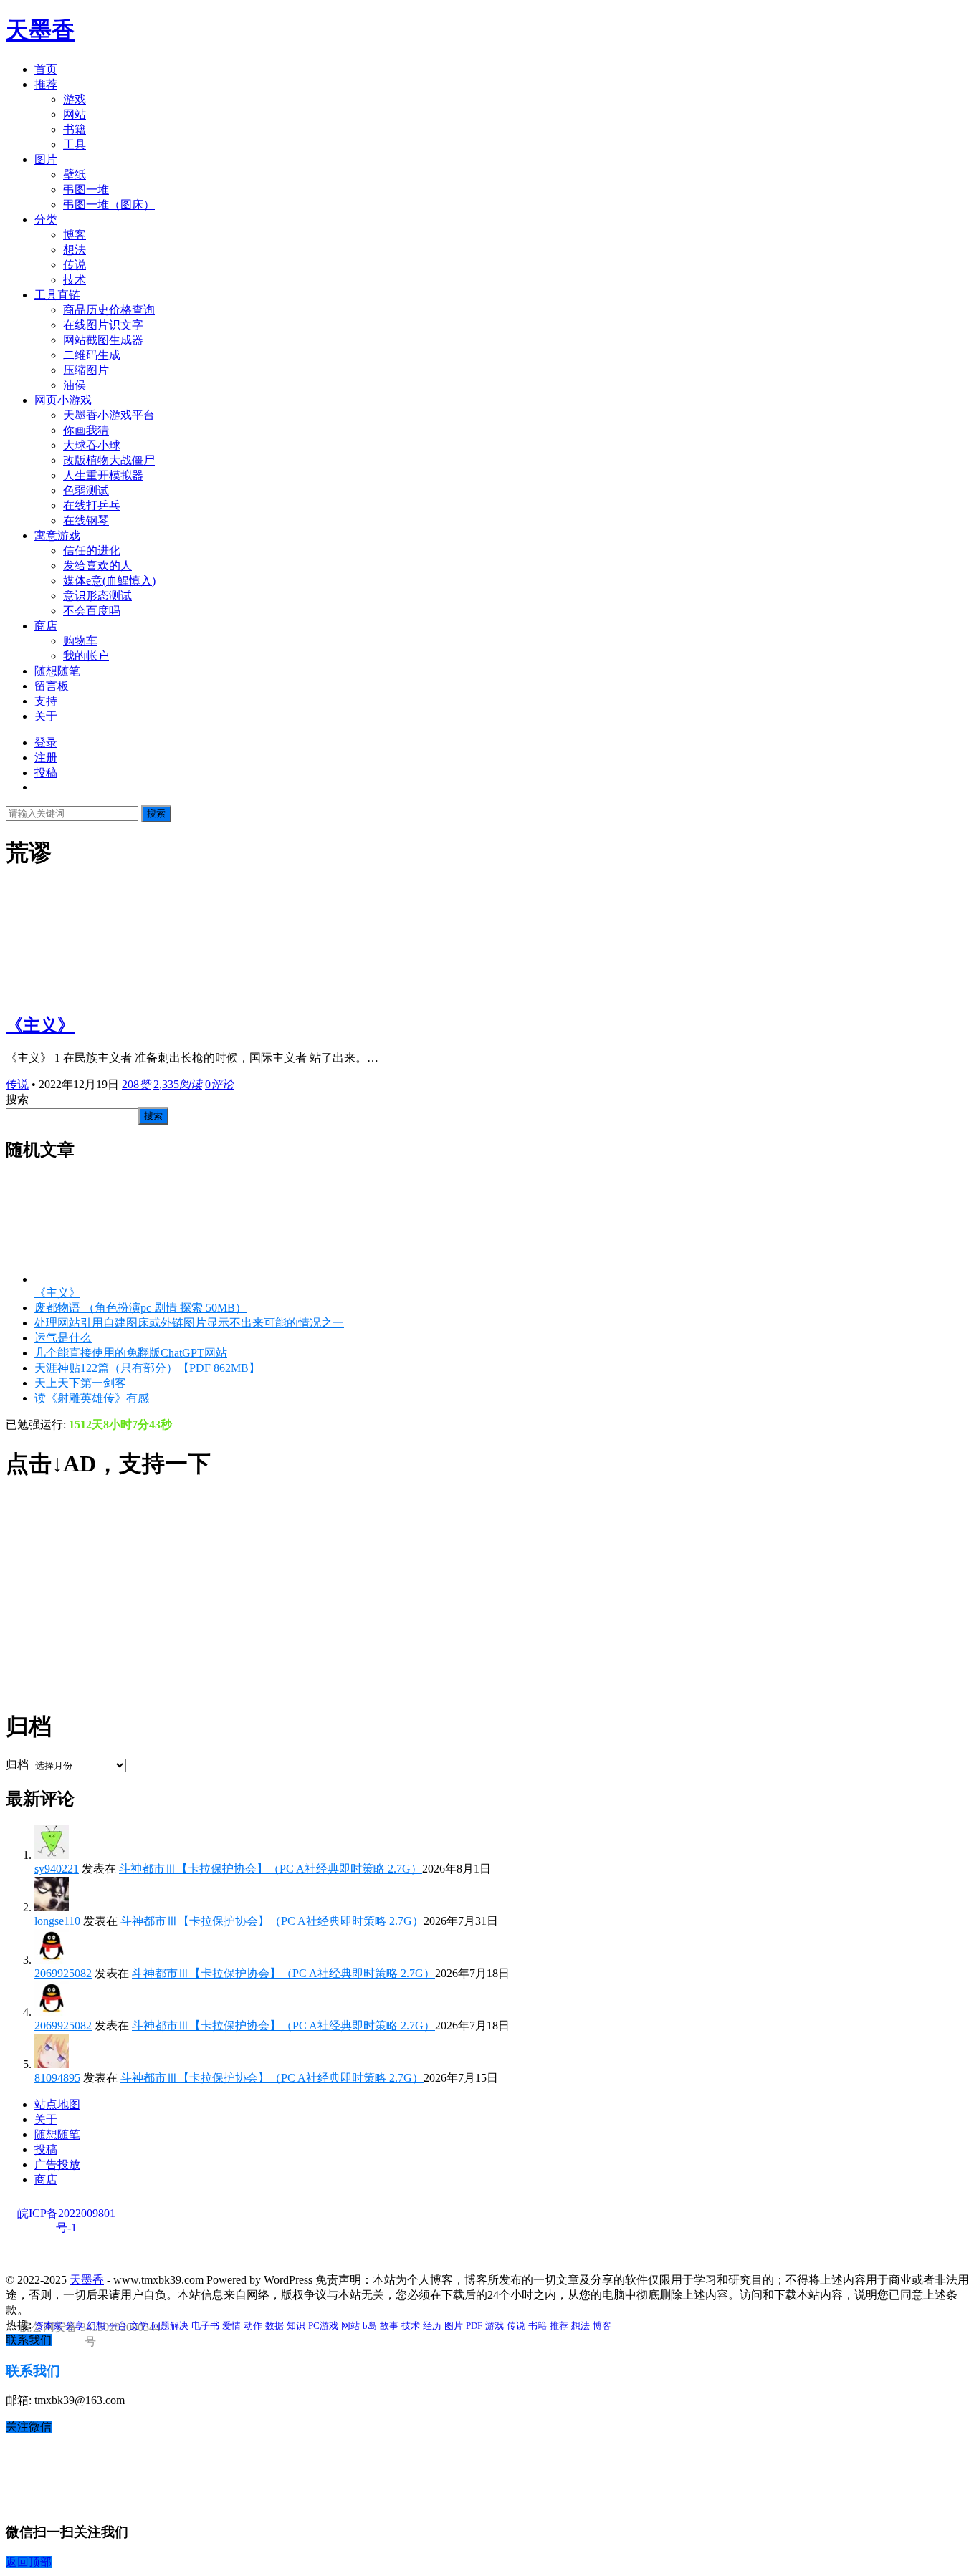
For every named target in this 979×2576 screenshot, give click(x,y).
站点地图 (57, 2104)
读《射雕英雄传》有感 (92, 1398)
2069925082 (63, 1973)
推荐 (46, 84)
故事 (389, 2326)
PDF (474, 2326)
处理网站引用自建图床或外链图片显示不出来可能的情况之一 (189, 1323)
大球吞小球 (92, 445)
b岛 (370, 2326)
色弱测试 (86, 490)
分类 (46, 220)
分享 (75, 2326)
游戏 (75, 99)
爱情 (231, 2326)
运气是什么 (63, 1338)
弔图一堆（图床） (109, 205)
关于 (46, 716)
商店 (46, 626)
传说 (75, 265)
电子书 (205, 2326)
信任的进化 (92, 551)
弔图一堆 (86, 189)
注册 (46, 758)
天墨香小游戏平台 (109, 415)
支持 (46, 701)
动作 (253, 2326)
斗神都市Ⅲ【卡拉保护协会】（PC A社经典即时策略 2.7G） (271, 1869)
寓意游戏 (57, 535)
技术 (75, 280)
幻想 (96, 2326)
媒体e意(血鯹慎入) (109, 581)
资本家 (48, 2326)
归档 (17, 1765)
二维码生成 (92, 355)
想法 (75, 250)
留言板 (52, 686)
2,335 (178, 1084)
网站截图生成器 (103, 340)
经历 (432, 2326)
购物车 (80, 641)
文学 (139, 2326)
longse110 (57, 1921)
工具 (75, 144)
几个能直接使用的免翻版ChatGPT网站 (131, 1353)
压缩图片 (86, 370)
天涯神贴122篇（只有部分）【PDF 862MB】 (147, 1368)
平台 (118, 2326)
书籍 (75, 129)
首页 (46, 69)
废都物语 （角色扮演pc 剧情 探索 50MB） (140, 1308)
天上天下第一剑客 (80, 1383)
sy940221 (57, 1869)
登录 (46, 742)
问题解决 (170, 2326)
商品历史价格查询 (109, 310)
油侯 (75, 385)
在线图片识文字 (103, 325)
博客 (75, 235)
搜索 (156, 813)
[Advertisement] (436, 1595)
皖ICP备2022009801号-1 (66, 2214)
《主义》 (40, 1025)
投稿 (46, 773)
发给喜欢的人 (97, 566)
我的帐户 (86, 656)
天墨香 (40, 30)
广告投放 (57, 2164)
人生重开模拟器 (103, 475)
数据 (274, 2326)
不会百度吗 (92, 611)
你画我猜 (86, 430)
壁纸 (75, 174)
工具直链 (57, 295)
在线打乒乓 (92, 505)
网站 (75, 114)
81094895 (57, 2078)
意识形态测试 (97, 596)
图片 (46, 159)
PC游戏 (323, 2326)
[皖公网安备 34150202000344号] (88, 2256)
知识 (296, 2326)
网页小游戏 (63, 400)
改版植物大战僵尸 (109, 460)
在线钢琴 (86, 520)
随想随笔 (57, 671)
